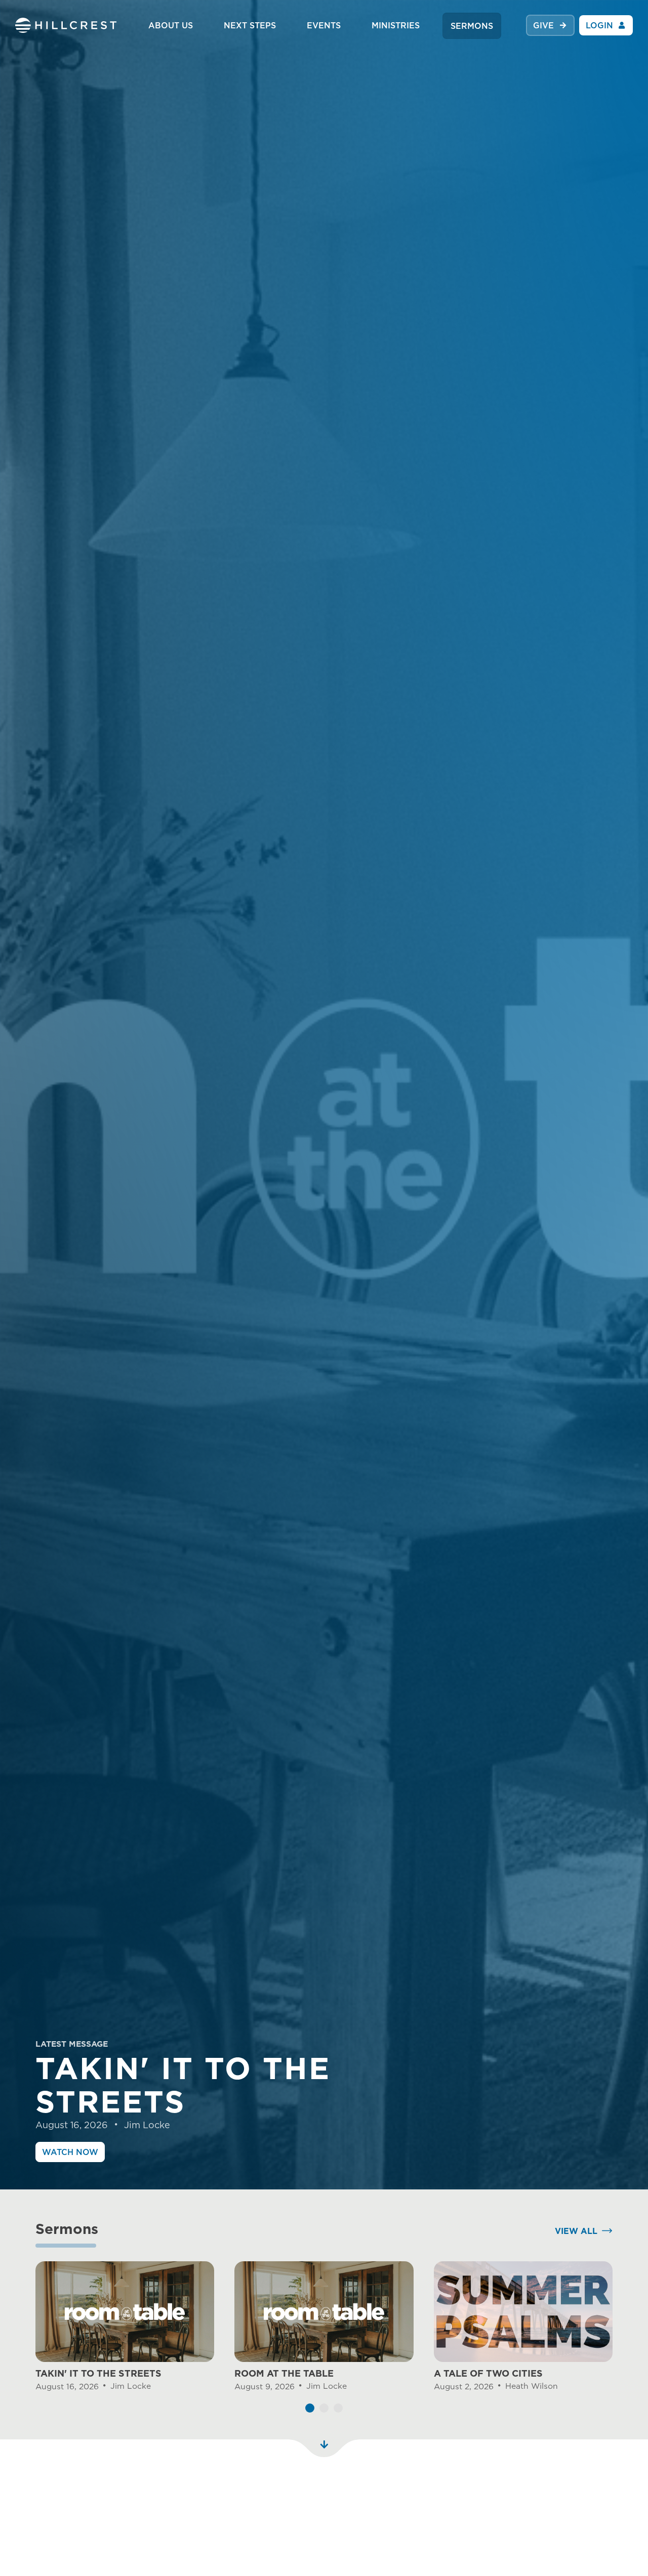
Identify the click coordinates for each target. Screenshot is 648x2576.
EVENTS (324, 25)
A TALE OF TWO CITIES (488, 2373)
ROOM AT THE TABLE (284, 2373)
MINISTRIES (396, 25)
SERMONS (472, 26)
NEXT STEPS (250, 25)
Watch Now (70, 2152)
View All (576, 2231)
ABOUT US (171, 25)
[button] (310, 2408)
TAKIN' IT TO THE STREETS (98, 2373)
